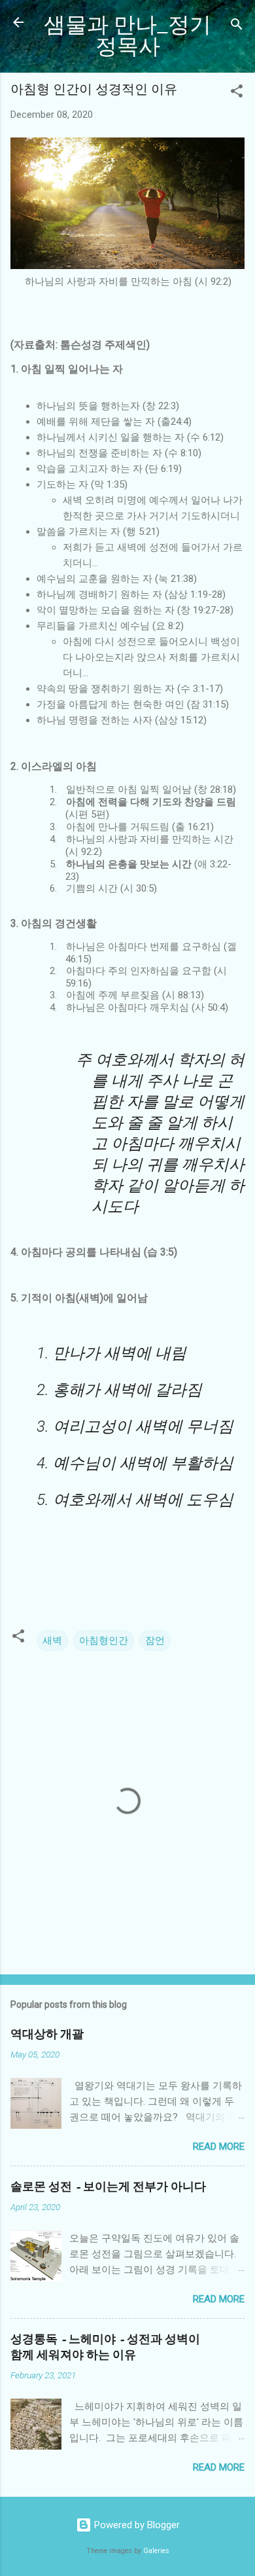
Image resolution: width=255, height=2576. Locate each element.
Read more (219, 2147)
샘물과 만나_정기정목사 (127, 36)
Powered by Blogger (136, 2525)
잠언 (155, 1641)
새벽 (52, 1641)
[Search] (237, 27)
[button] (237, 93)
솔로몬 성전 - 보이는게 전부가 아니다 (108, 2187)
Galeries (156, 2551)
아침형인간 (104, 1641)
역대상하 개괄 (47, 2034)
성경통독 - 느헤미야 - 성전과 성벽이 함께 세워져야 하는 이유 (105, 2347)
